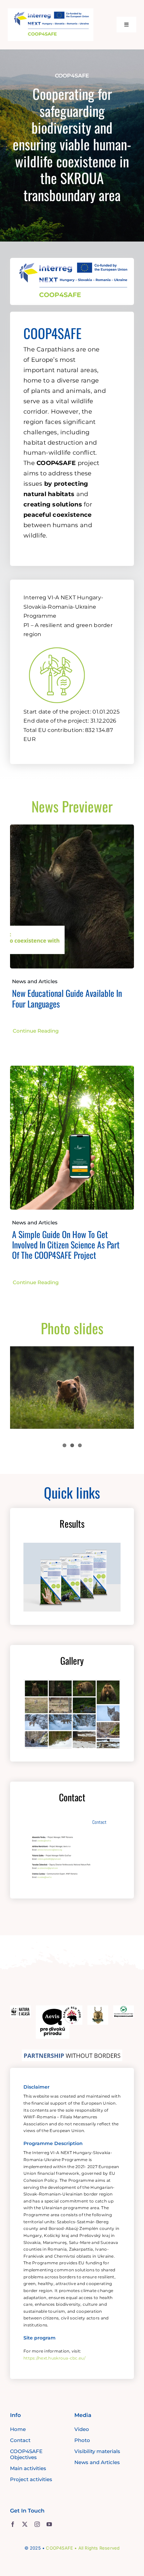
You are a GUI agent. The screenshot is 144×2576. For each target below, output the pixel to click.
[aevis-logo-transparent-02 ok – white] (53, 2008)
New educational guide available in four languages (67, 998)
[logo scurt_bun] (51, 11)
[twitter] (25, 2524)
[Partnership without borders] (72, 2053)
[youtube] (49, 2524)
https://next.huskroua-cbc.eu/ (54, 2358)
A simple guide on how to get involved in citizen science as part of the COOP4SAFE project (66, 1245)
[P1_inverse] (57, 643)
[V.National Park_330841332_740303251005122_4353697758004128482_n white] (124, 2008)
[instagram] (37, 2524)
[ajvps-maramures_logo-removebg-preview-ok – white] (98, 2008)
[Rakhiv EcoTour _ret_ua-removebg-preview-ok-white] (72, 2008)
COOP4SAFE (59, 2548)
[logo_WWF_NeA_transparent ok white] (20, 2008)
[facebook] (13, 2524)
